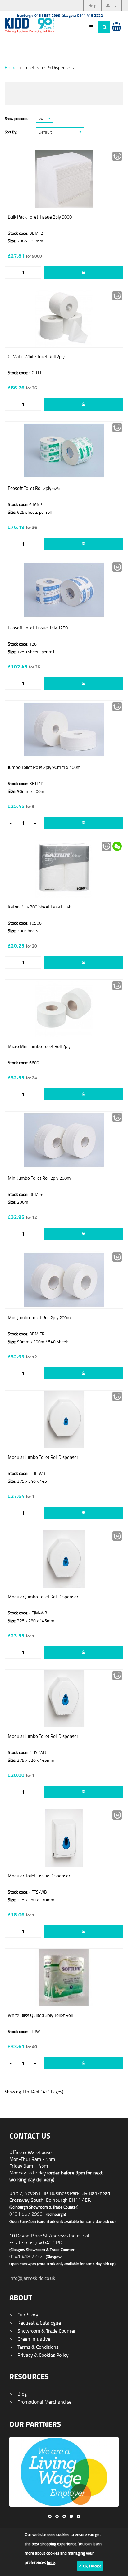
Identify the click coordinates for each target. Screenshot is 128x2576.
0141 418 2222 (26, 2256)
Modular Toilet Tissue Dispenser (39, 1876)
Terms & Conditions (34, 2347)
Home (11, 67)
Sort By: (11, 132)
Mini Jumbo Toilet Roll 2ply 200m (39, 1178)
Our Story (24, 2315)
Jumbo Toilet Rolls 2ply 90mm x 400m (44, 767)
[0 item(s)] (116, 33)
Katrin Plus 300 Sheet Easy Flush (40, 907)
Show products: (17, 119)
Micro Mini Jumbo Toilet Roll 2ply (39, 1046)
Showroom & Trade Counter (43, 2331)
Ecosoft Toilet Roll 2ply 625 (34, 488)
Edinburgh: (39, 15)
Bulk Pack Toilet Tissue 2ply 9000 (40, 217)
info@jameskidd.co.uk (32, 2278)
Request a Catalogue (35, 2323)
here (51, 2562)
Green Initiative (30, 2339)
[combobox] (44, 118)
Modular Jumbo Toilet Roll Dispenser (43, 1457)
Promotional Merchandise (40, 2402)
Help (92, 5)
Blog (18, 2394)
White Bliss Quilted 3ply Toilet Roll (40, 2015)
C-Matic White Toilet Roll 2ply (36, 356)
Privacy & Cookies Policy (39, 2355)
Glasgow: (82, 15)
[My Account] (112, 6)
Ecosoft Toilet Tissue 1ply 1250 (38, 628)
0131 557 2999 (26, 2214)
